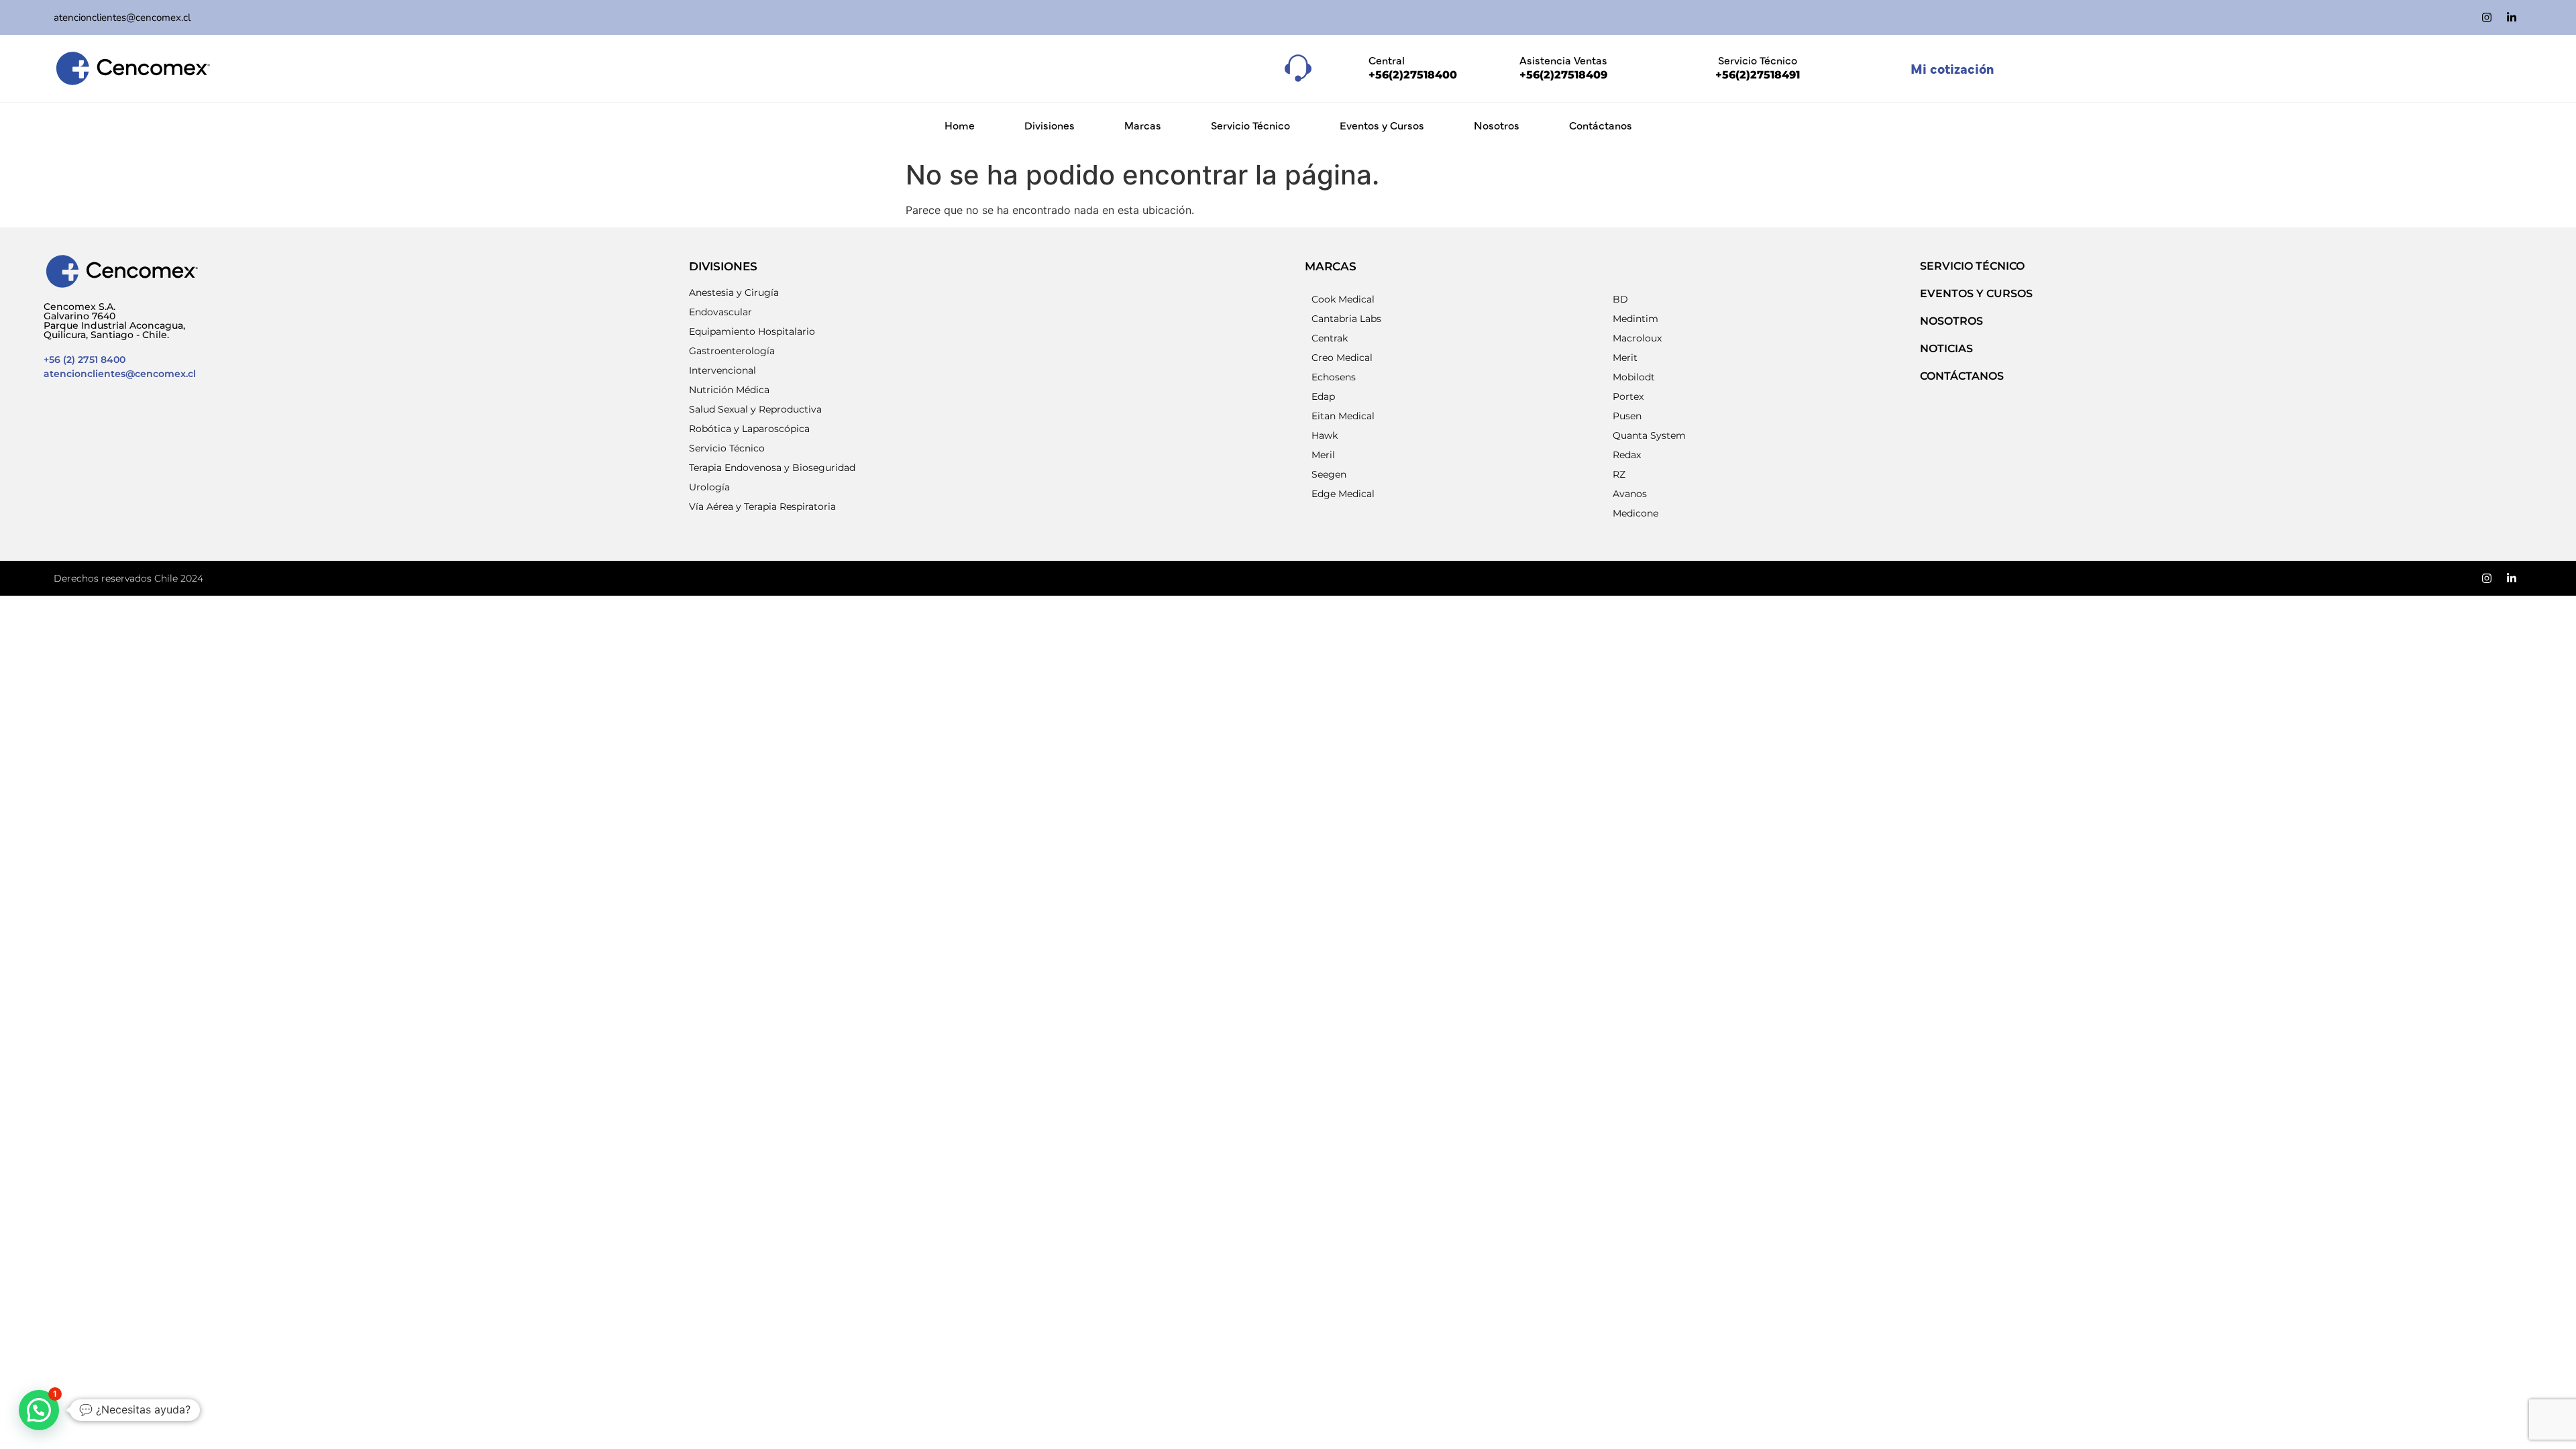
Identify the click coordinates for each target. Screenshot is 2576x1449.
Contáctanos (1601, 125)
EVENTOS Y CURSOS (1976, 293)
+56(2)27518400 (1413, 75)
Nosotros (1497, 125)
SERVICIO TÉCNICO (1972, 266)
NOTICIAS (1946, 348)
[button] (39, 1410)
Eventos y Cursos (1382, 125)
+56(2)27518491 (1758, 75)
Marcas (1143, 125)
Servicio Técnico (1250, 125)
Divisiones (1050, 125)
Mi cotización (1952, 68)
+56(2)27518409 (1563, 75)
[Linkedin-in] (2512, 17)
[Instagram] (2487, 17)
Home (960, 125)
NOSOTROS (1951, 321)
